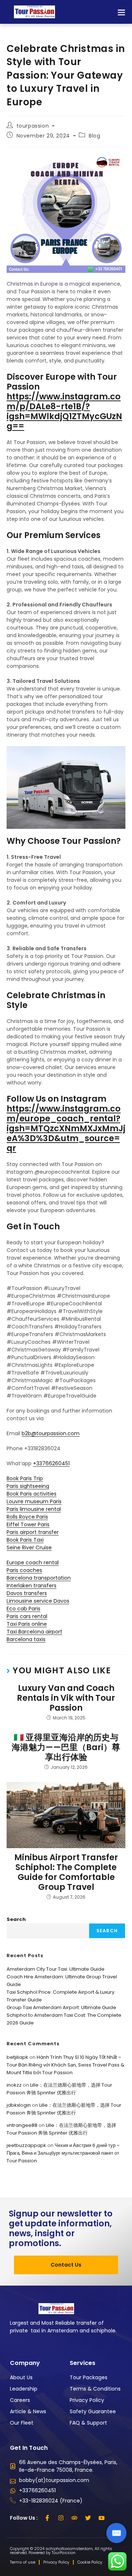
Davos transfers (27, 1593)
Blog (94, 136)
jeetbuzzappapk (26, 2145)
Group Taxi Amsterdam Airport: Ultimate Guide (61, 2007)
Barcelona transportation (39, 1578)
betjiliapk (17, 2057)
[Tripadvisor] (74, 2518)
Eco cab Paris (23, 1609)
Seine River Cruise (29, 1548)
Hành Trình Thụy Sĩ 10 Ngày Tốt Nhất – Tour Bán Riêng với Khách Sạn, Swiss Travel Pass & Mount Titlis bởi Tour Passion (65, 2065)
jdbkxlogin (19, 2105)
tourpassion (33, 126)
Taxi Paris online (27, 1624)
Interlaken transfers (32, 1586)
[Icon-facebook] (47, 2518)
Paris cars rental (27, 1616)
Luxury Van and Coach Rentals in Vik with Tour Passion (66, 1698)
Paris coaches (24, 1570)
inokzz (14, 2085)
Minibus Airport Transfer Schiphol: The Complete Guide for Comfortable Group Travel (66, 1872)
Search (16, 1919)
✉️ (116, 2533)
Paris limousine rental (34, 1509)
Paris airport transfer (33, 1532)
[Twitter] (88, 2518)
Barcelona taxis (26, 1639)
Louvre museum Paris (34, 1501)
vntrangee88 (22, 2125)
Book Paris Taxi (25, 1540)
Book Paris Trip (25, 1478)
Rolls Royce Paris (27, 1517)
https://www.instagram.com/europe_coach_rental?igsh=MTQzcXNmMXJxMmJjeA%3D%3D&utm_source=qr (66, 1128)
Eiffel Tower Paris (28, 1524)
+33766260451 (51, 1463)
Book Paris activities (32, 1494)
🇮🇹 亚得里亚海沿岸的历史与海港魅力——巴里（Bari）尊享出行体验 (66, 1747)
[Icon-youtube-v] (102, 2518)
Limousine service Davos (38, 1601)
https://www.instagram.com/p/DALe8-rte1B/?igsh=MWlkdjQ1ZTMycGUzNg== (64, 411)
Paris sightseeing (28, 1486)
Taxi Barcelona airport (34, 1632)
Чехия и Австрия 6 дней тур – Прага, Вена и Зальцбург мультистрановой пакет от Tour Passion (63, 2153)
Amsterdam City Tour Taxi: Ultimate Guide (56, 1969)
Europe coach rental (33, 1562)
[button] (121, 12)
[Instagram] (61, 2518)
